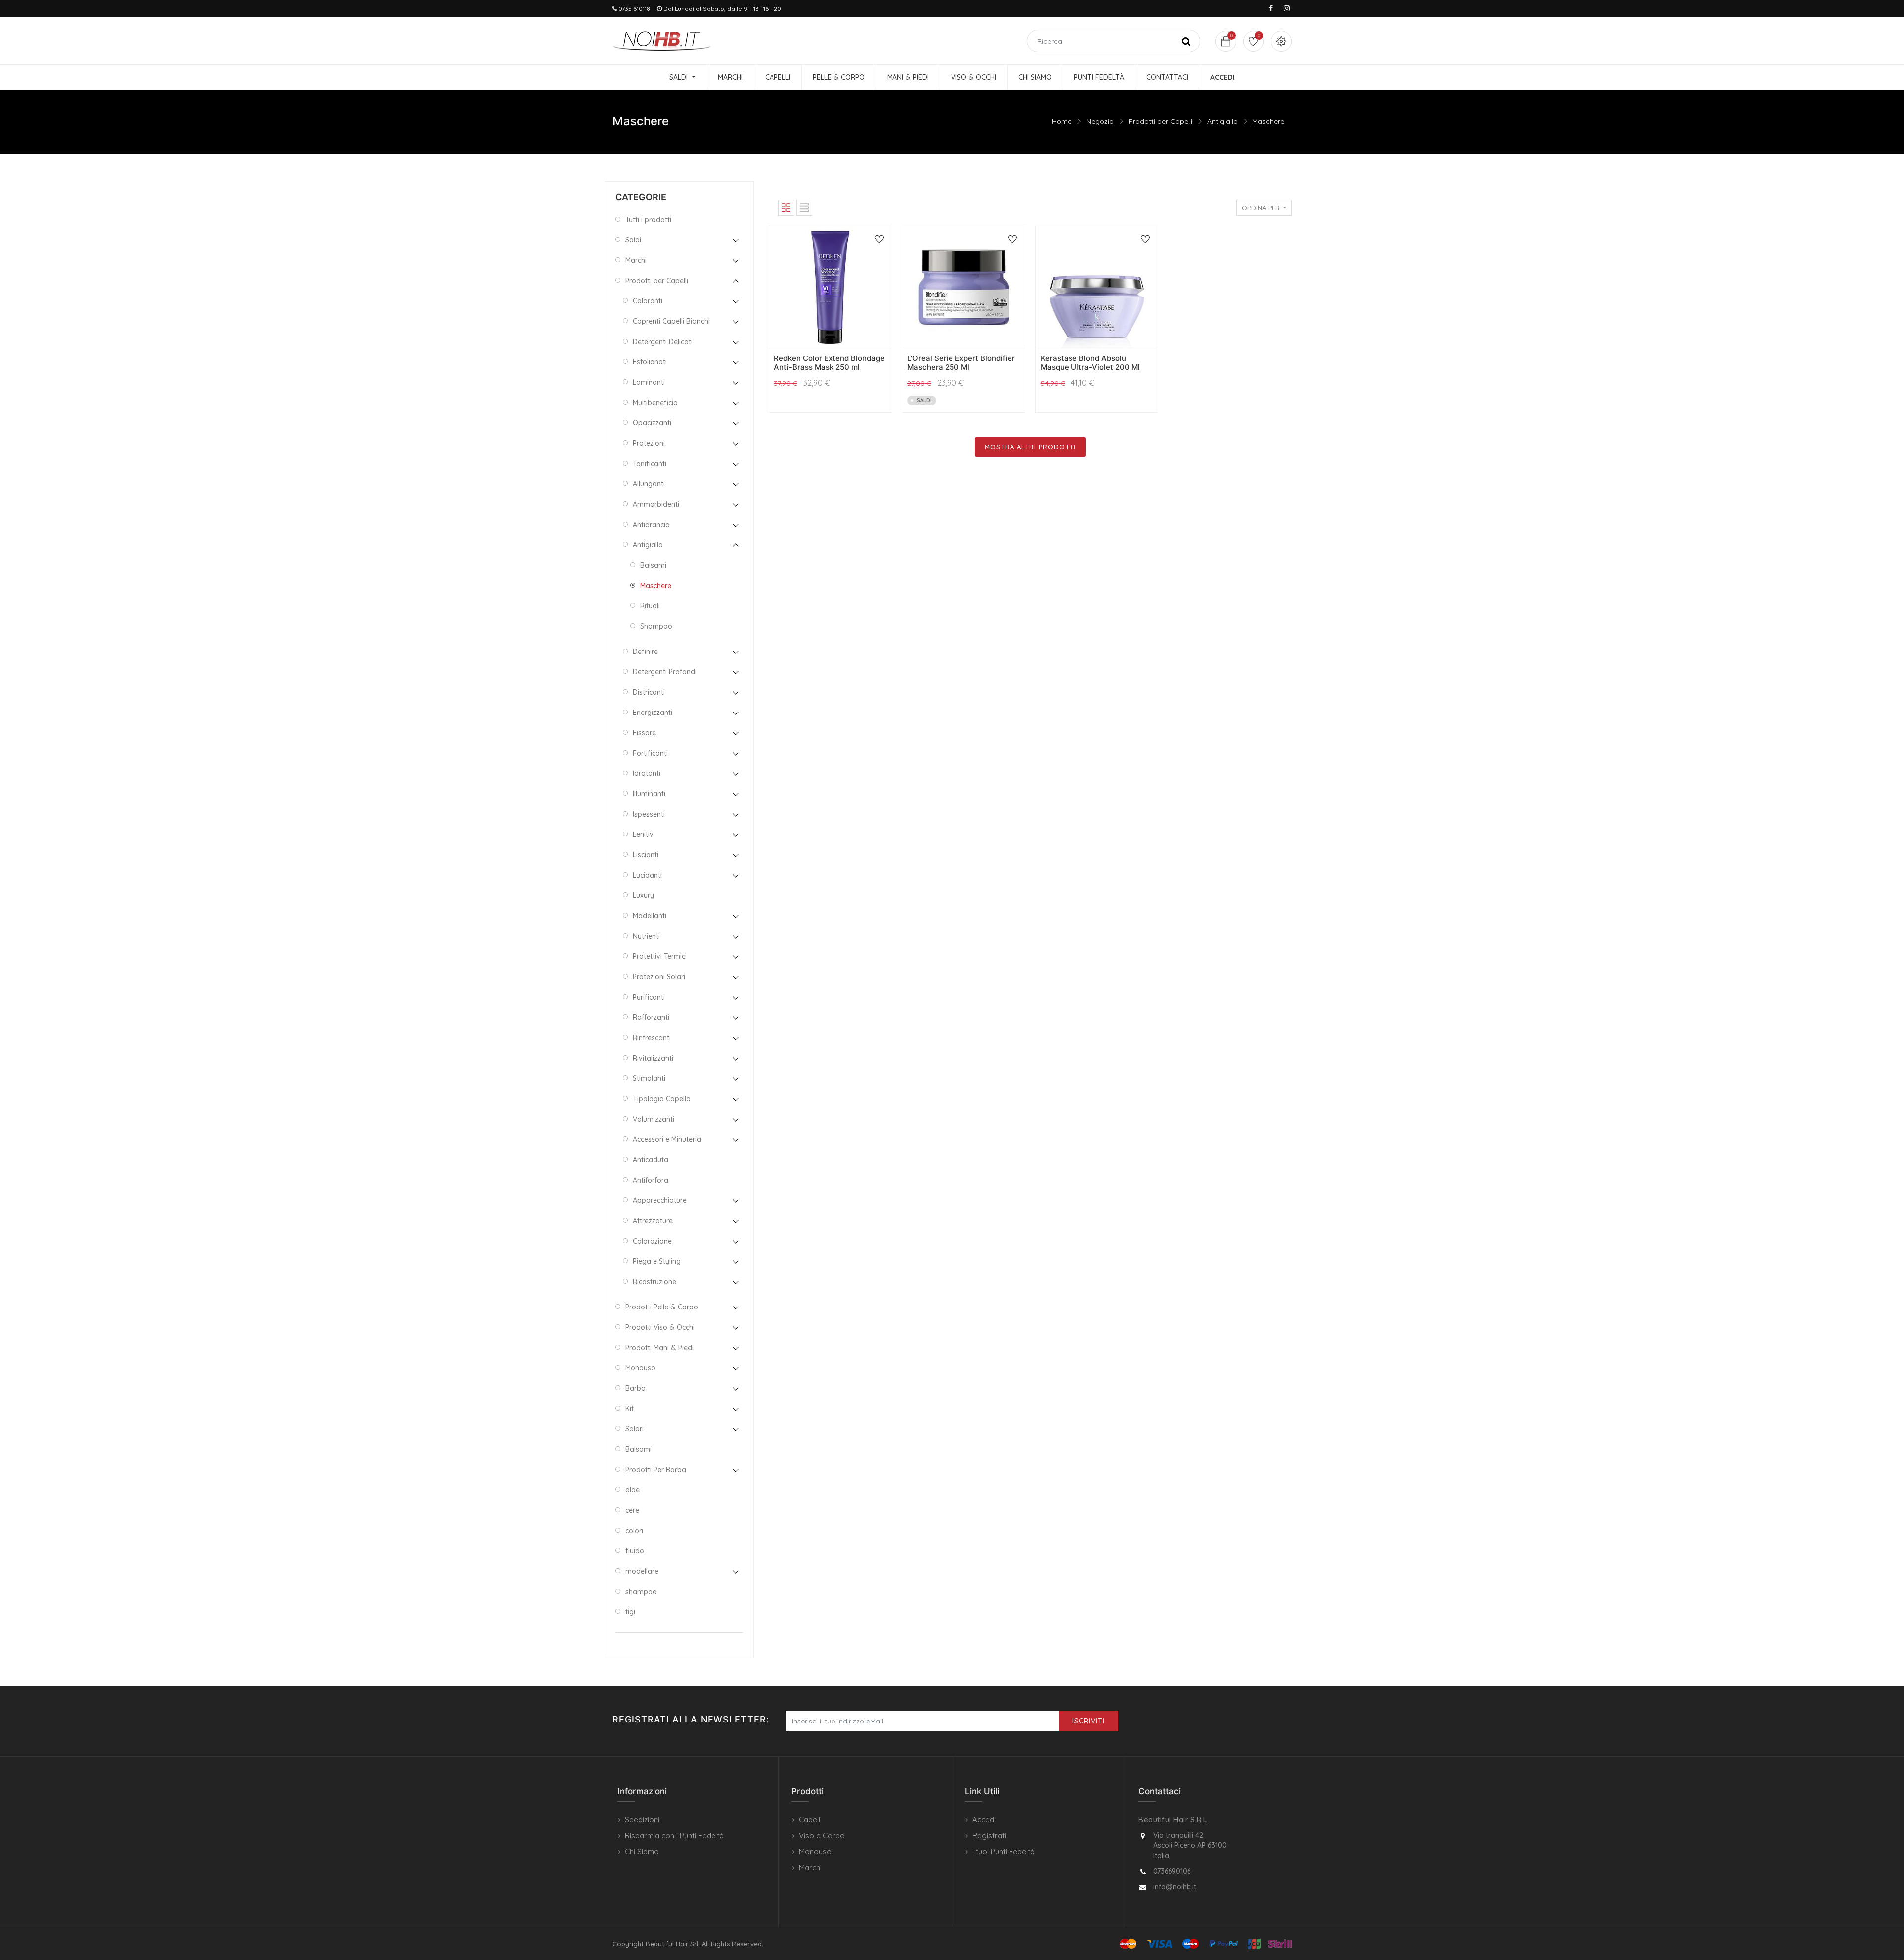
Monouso (640, 1368)
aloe (632, 1490)
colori (634, 1531)
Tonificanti (650, 464)
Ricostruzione (654, 1282)
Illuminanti (649, 794)
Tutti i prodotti (648, 220)
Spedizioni (642, 1819)
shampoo (641, 1592)
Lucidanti (647, 875)
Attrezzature (653, 1221)
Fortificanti (650, 753)
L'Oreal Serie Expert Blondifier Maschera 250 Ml (961, 363)
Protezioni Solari (659, 977)
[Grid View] (786, 208)
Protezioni (649, 443)
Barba (635, 1388)
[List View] (804, 208)
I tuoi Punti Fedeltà (1004, 1852)
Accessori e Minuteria (667, 1139)
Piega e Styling (657, 1261)
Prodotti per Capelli (1160, 121)
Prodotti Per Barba (656, 1470)
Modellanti (650, 916)
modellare (642, 1571)
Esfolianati (650, 362)
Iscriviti (1089, 1721)
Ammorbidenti (656, 504)
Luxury (643, 895)
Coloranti (648, 301)
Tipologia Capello (662, 1099)
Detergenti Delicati (663, 342)
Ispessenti (649, 814)
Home (1062, 121)
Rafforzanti (651, 1017)
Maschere (1268, 121)
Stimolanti (649, 1078)
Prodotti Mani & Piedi (659, 1348)
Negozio (1100, 121)
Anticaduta (651, 1160)
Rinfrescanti (652, 1038)
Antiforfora (651, 1180)
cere (632, 1510)
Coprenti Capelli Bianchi (671, 321)
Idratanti (647, 773)
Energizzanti (653, 713)
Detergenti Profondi (665, 672)
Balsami (653, 565)
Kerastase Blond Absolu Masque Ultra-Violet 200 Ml (1090, 363)
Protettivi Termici (660, 956)
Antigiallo (1222, 121)
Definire (645, 652)
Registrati (989, 1835)
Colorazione (652, 1241)
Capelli (810, 1819)
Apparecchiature (660, 1200)
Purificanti (649, 997)
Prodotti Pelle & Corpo (662, 1307)
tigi (630, 1612)
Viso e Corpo (822, 1835)
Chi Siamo (642, 1852)
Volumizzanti (654, 1119)
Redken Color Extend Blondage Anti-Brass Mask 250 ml (829, 363)
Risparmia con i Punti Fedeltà (674, 1835)
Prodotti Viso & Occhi (660, 1327)
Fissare (644, 733)
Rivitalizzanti (653, 1058)
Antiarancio (651, 525)
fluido (635, 1551)
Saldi (633, 240)
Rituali (650, 606)
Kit (629, 1409)
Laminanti (649, 382)
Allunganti (649, 484)
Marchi (636, 260)
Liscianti (646, 855)
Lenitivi (644, 834)
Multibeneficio (655, 403)
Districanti (649, 692)
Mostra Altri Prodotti (1030, 447)
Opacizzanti (652, 423)
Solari (634, 1429)
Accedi (984, 1819)
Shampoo (656, 626)
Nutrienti (646, 936)
